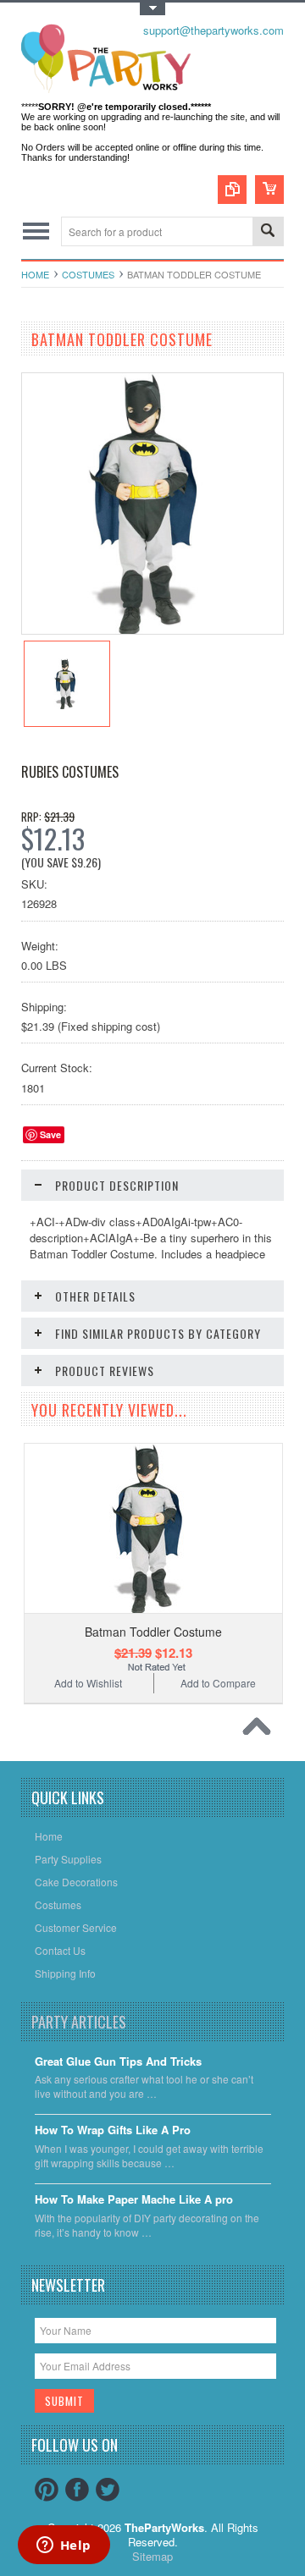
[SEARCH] (268, 232)
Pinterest (47, 2490)
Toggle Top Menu (152, 9)
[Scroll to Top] (261, 1731)
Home (35, 274)
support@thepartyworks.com (213, 30)
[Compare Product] (232, 190)
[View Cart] (269, 190)
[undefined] (152, 629)
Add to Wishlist (88, 1683)
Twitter (108, 2490)
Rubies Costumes (70, 772)
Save (50, 1134)
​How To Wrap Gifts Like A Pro (113, 2130)
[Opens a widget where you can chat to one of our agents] (64, 2546)
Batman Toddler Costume (153, 1632)
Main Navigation (36, 231)
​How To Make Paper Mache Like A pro (134, 2200)
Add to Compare (218, 1683)
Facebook (77, 2490)
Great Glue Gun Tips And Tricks (118, 2062)
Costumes (88, 274)
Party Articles (79, 2022)
